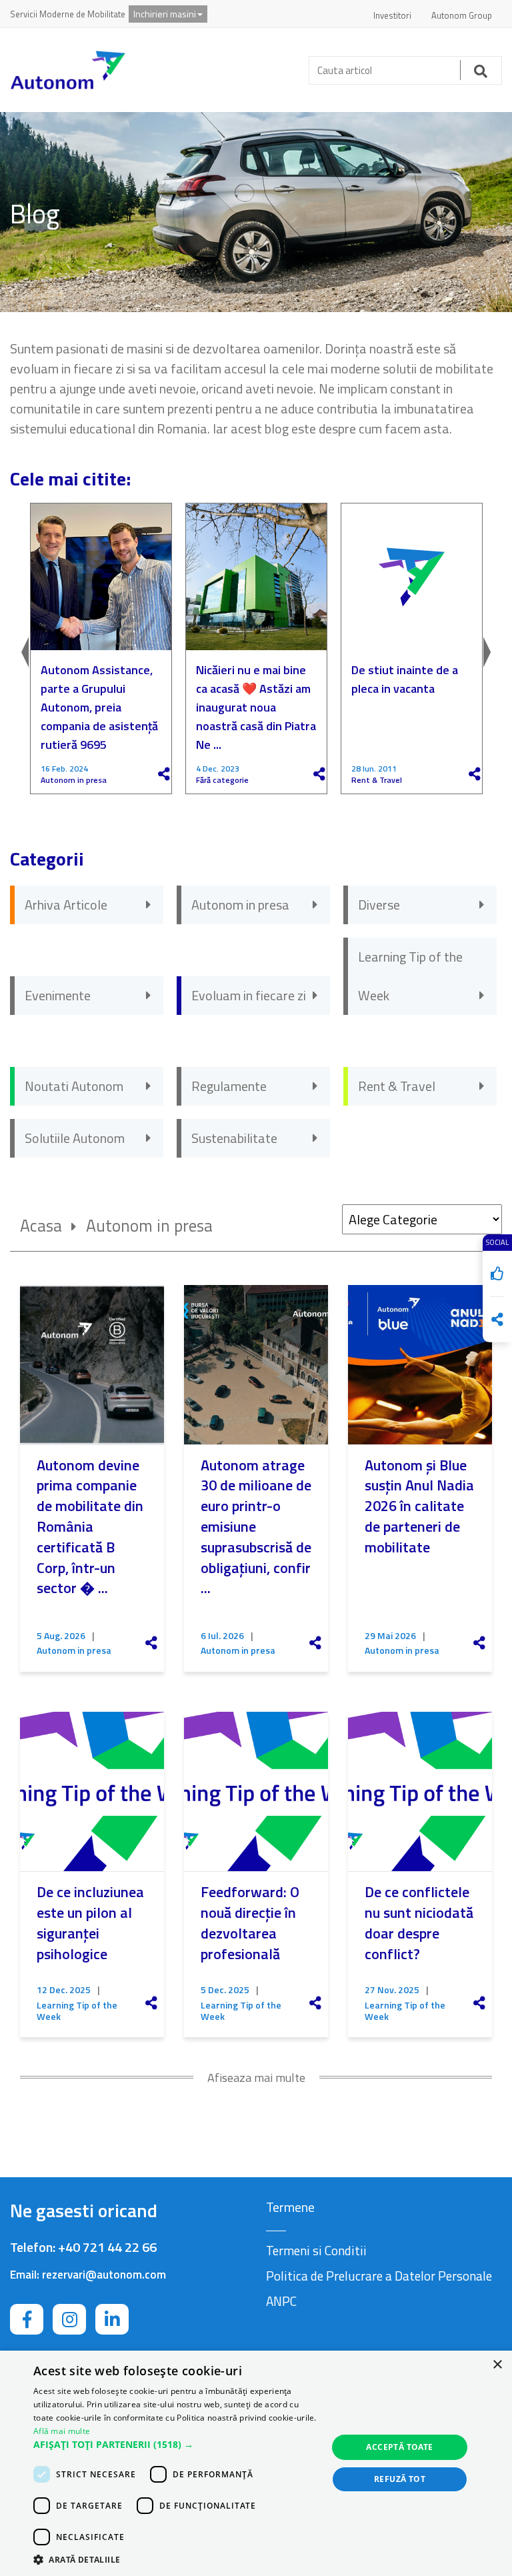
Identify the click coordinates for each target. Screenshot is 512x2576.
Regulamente (229, 1086)
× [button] (497, 2365)
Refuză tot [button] (400, 2479)
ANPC (281, 2301)
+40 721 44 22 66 (107, 2247)
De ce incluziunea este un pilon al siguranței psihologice (90, 1922)
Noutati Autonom (74, 1086)
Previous (23, 649)
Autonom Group (462, 15)
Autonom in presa (74, 780)
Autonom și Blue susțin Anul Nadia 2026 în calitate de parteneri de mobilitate (419, 1506)
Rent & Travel (377, 780)
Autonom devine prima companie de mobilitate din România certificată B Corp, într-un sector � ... (90, 1527)
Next (489, 649)
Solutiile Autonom (75, 1138)
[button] (176, 2445)
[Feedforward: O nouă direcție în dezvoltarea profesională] (256, 1791)
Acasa (41, 1226)
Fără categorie (222, 780)
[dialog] (256, 2463)
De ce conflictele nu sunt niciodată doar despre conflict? (419, 1922)
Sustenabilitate (234, 1138)
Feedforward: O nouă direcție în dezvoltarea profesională (250, 1922)
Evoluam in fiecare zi (249, 995)
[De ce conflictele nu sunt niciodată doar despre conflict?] (420, 1791)
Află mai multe (62, 2431)
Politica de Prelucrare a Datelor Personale (379, 2276)
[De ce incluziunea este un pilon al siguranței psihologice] (92, 1791)
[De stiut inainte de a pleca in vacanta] (412, 577)
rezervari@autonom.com (104, 2275)
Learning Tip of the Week (410, 976)
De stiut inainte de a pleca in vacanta (405, 679)
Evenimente (58, 995)
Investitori (392, 15)
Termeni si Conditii (316, 2250)
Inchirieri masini (165, 14)
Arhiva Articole (66, 905)
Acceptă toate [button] (399, 2447)
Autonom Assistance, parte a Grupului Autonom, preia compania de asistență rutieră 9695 (99, 707)
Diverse (379, 905)
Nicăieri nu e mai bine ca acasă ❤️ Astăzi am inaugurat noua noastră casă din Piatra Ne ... (256, 707)
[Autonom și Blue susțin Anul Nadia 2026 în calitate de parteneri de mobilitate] (420, 1365)
